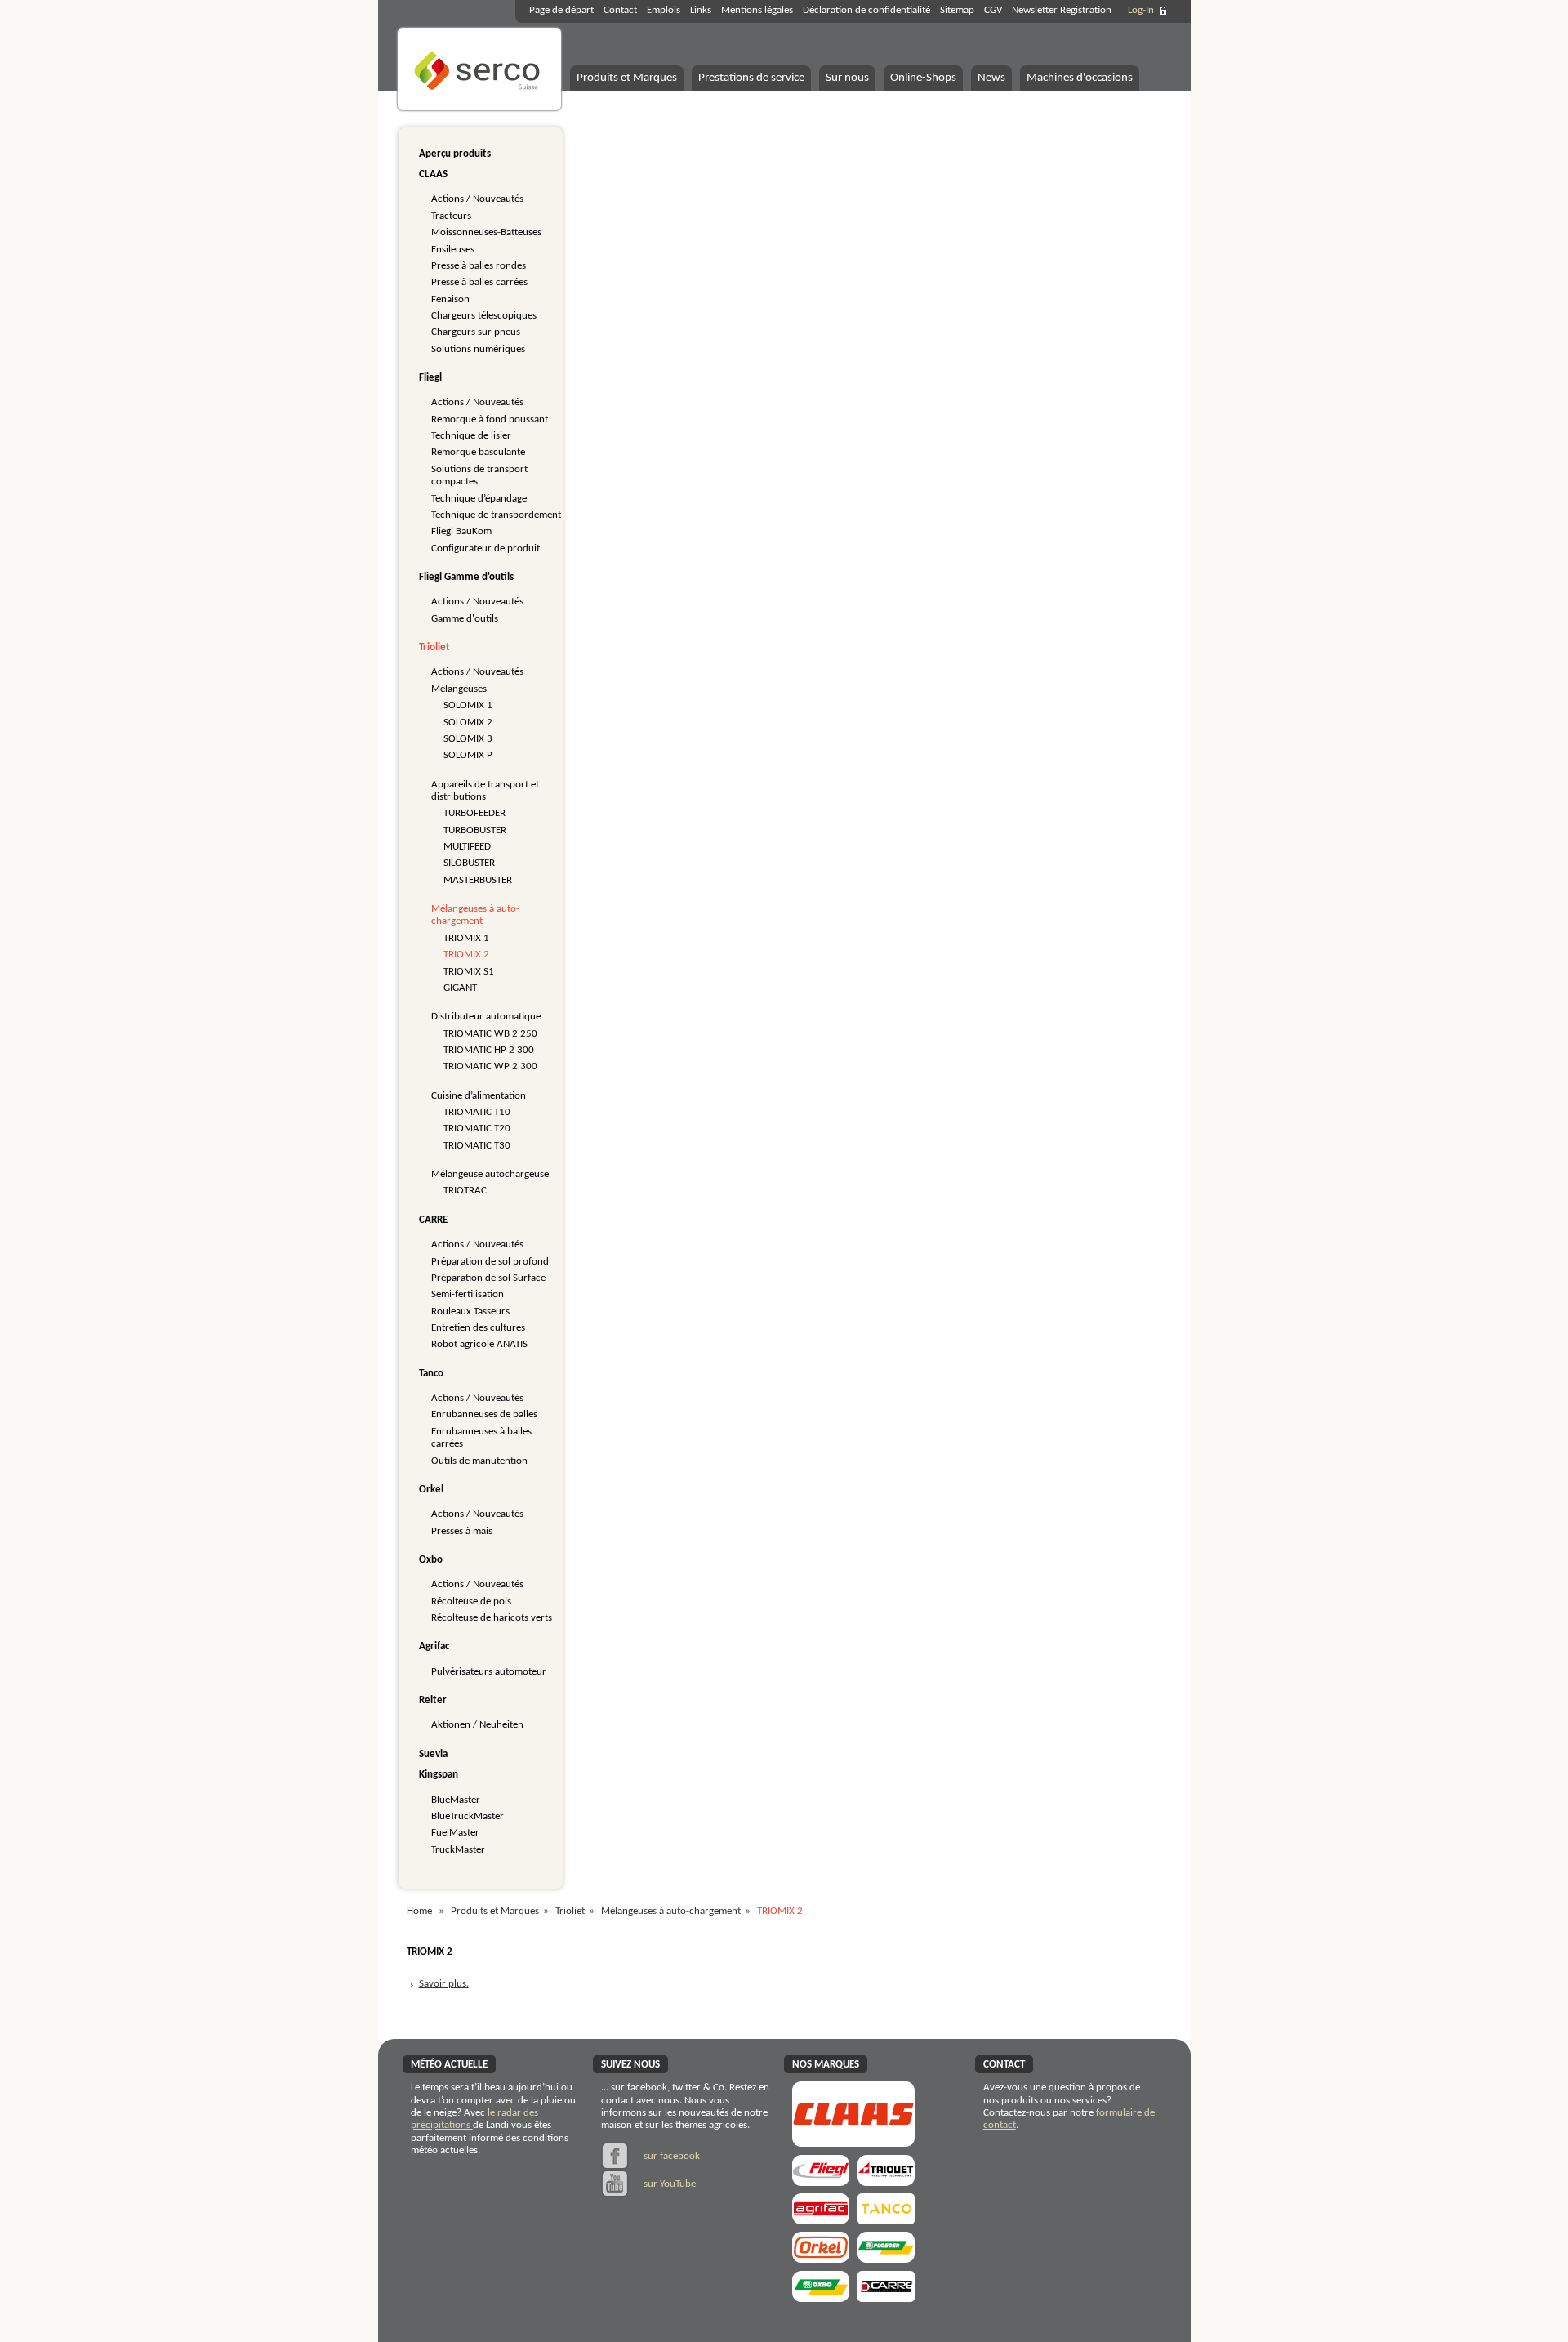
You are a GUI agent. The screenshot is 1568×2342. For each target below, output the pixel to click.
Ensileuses (453, 250)
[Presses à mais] (821, 2257)
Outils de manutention (479, 1461)
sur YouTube (668, 2184)
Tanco (431, 1374)
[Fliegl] (821, 2181)
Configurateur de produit (486, 549)
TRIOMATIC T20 (477, 1129)
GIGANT (460, 988)
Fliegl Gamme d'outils (466, 577)
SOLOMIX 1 (468, 705)
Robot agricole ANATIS (479, 1344)
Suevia (433, 1754)
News (991, 78)
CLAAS (433, 174)
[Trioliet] (886, 2181)
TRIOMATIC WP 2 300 (490, 1066)
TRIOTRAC (465, 1191)
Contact (620, 10)
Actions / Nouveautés (477, 199)
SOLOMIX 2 (468, 723)
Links (701, 10)
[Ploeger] (886, 2257)
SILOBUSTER (469, 863)
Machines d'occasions (1080, 78)
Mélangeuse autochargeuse (490, 1174)
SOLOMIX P (468, 755)
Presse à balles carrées (479, 282)
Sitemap (957, 10)
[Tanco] (886, 2219)
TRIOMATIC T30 (477, 1146)
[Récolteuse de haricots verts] (821, 2297)
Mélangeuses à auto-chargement (671, 1911)
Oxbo (431, 1560)
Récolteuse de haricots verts (492, 1618)
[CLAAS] (853, 2141)
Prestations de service (751, 78)
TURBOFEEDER (474, 813)
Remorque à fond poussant (490, 419)
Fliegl (430, 378)
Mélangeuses (459, 689)
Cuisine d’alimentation (479, 1096)
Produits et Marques (627, 78)
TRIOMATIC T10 (477, 1112)
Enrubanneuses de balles (484, 1414)
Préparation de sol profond (490, 1262)
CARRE (433, 1220)
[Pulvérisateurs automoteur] (821, 2219)
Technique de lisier (471, 436)
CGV (993, 10)
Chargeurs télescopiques (484, 316)
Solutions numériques (478, 349)
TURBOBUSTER (475, 830)
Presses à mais (462, 1531)
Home (419, 1911)
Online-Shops (923, 78)
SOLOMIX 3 (468, 739)
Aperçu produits (455, 154)
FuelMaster (455, 1833)
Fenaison (450, 299)
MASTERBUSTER (478, 880)
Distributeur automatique (486, 1017)
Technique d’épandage (479, 499)
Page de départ (561, 10)
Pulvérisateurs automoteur (489, 1672)
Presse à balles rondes (479, 266)
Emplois (664, 10)
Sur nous (847, 78)
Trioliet (434, 647)
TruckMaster (458, 1850)
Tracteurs (451, 216)
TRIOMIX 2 (466, 955)
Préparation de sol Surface (488, 1278)
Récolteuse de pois (471, 1601)
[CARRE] (886, 2297)
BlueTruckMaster (468, 1816)
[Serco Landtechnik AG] (479, 108)
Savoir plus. (444, 1984)
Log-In (1141, 10)
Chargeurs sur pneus (476, 332)
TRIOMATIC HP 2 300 (489, 1050)
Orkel (431, 1490)
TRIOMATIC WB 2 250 (490, 1034)
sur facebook (670, 2156)
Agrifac (434, 1646)
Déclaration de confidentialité (866, 10)
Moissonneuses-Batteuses (486, 232)
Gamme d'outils (465, 619)
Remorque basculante (478, 452)
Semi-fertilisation (468, 1294)
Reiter (433, 1700)
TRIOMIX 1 (466, 938)
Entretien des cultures (478, 1328)
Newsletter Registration (1062, 10)
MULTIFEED (467, 847)
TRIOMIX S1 (469, 972)
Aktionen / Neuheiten (477, 1725)
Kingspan (439, 1775)
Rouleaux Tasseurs (470, 1312)
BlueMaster (456, 1800)
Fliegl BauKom (461, 531)
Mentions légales (757, 10)
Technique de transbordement (496, 515)
